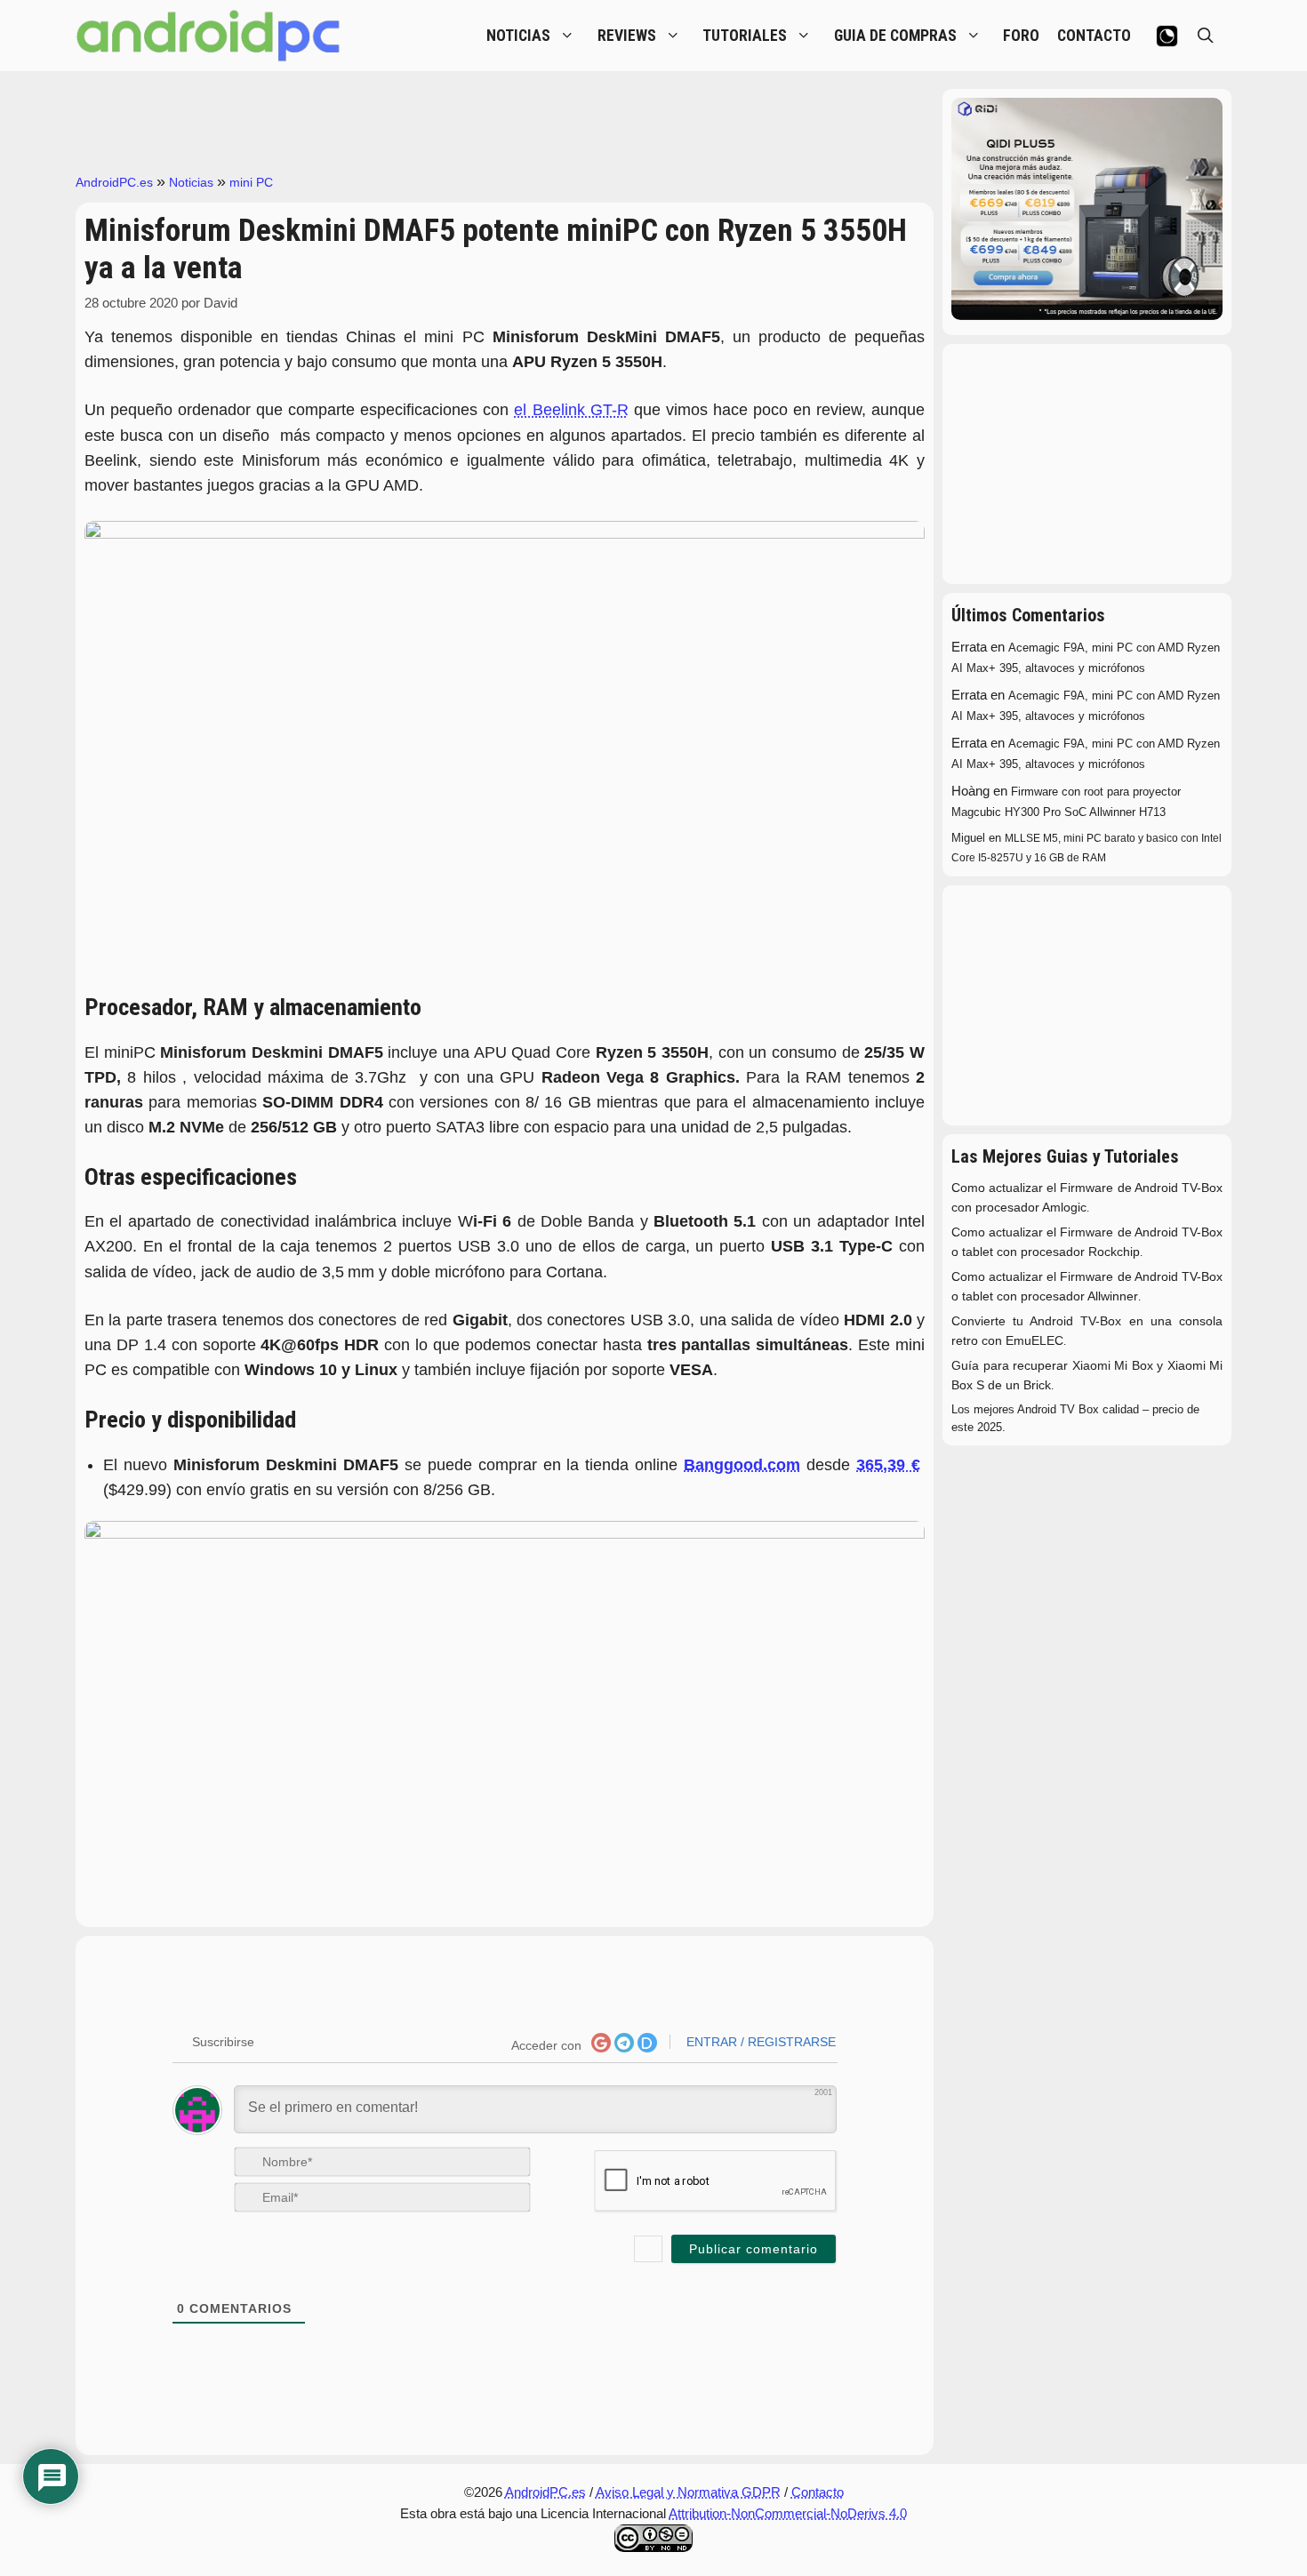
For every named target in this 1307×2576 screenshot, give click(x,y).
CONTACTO (1094, 36)
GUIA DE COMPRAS (895, 36)
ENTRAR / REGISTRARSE (759, 2042)
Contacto (818, 2492)
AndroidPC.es (114, 182)
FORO (1021, 36)
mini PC (251, 182)
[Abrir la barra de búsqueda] (1206, 36)
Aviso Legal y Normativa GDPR (688, 2492)
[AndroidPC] (209, 36)
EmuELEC (1034, 1341)
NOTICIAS (518, 36)
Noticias (191, 182)
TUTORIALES (745, 36)
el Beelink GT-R (571, 410)
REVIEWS (627, 36)
